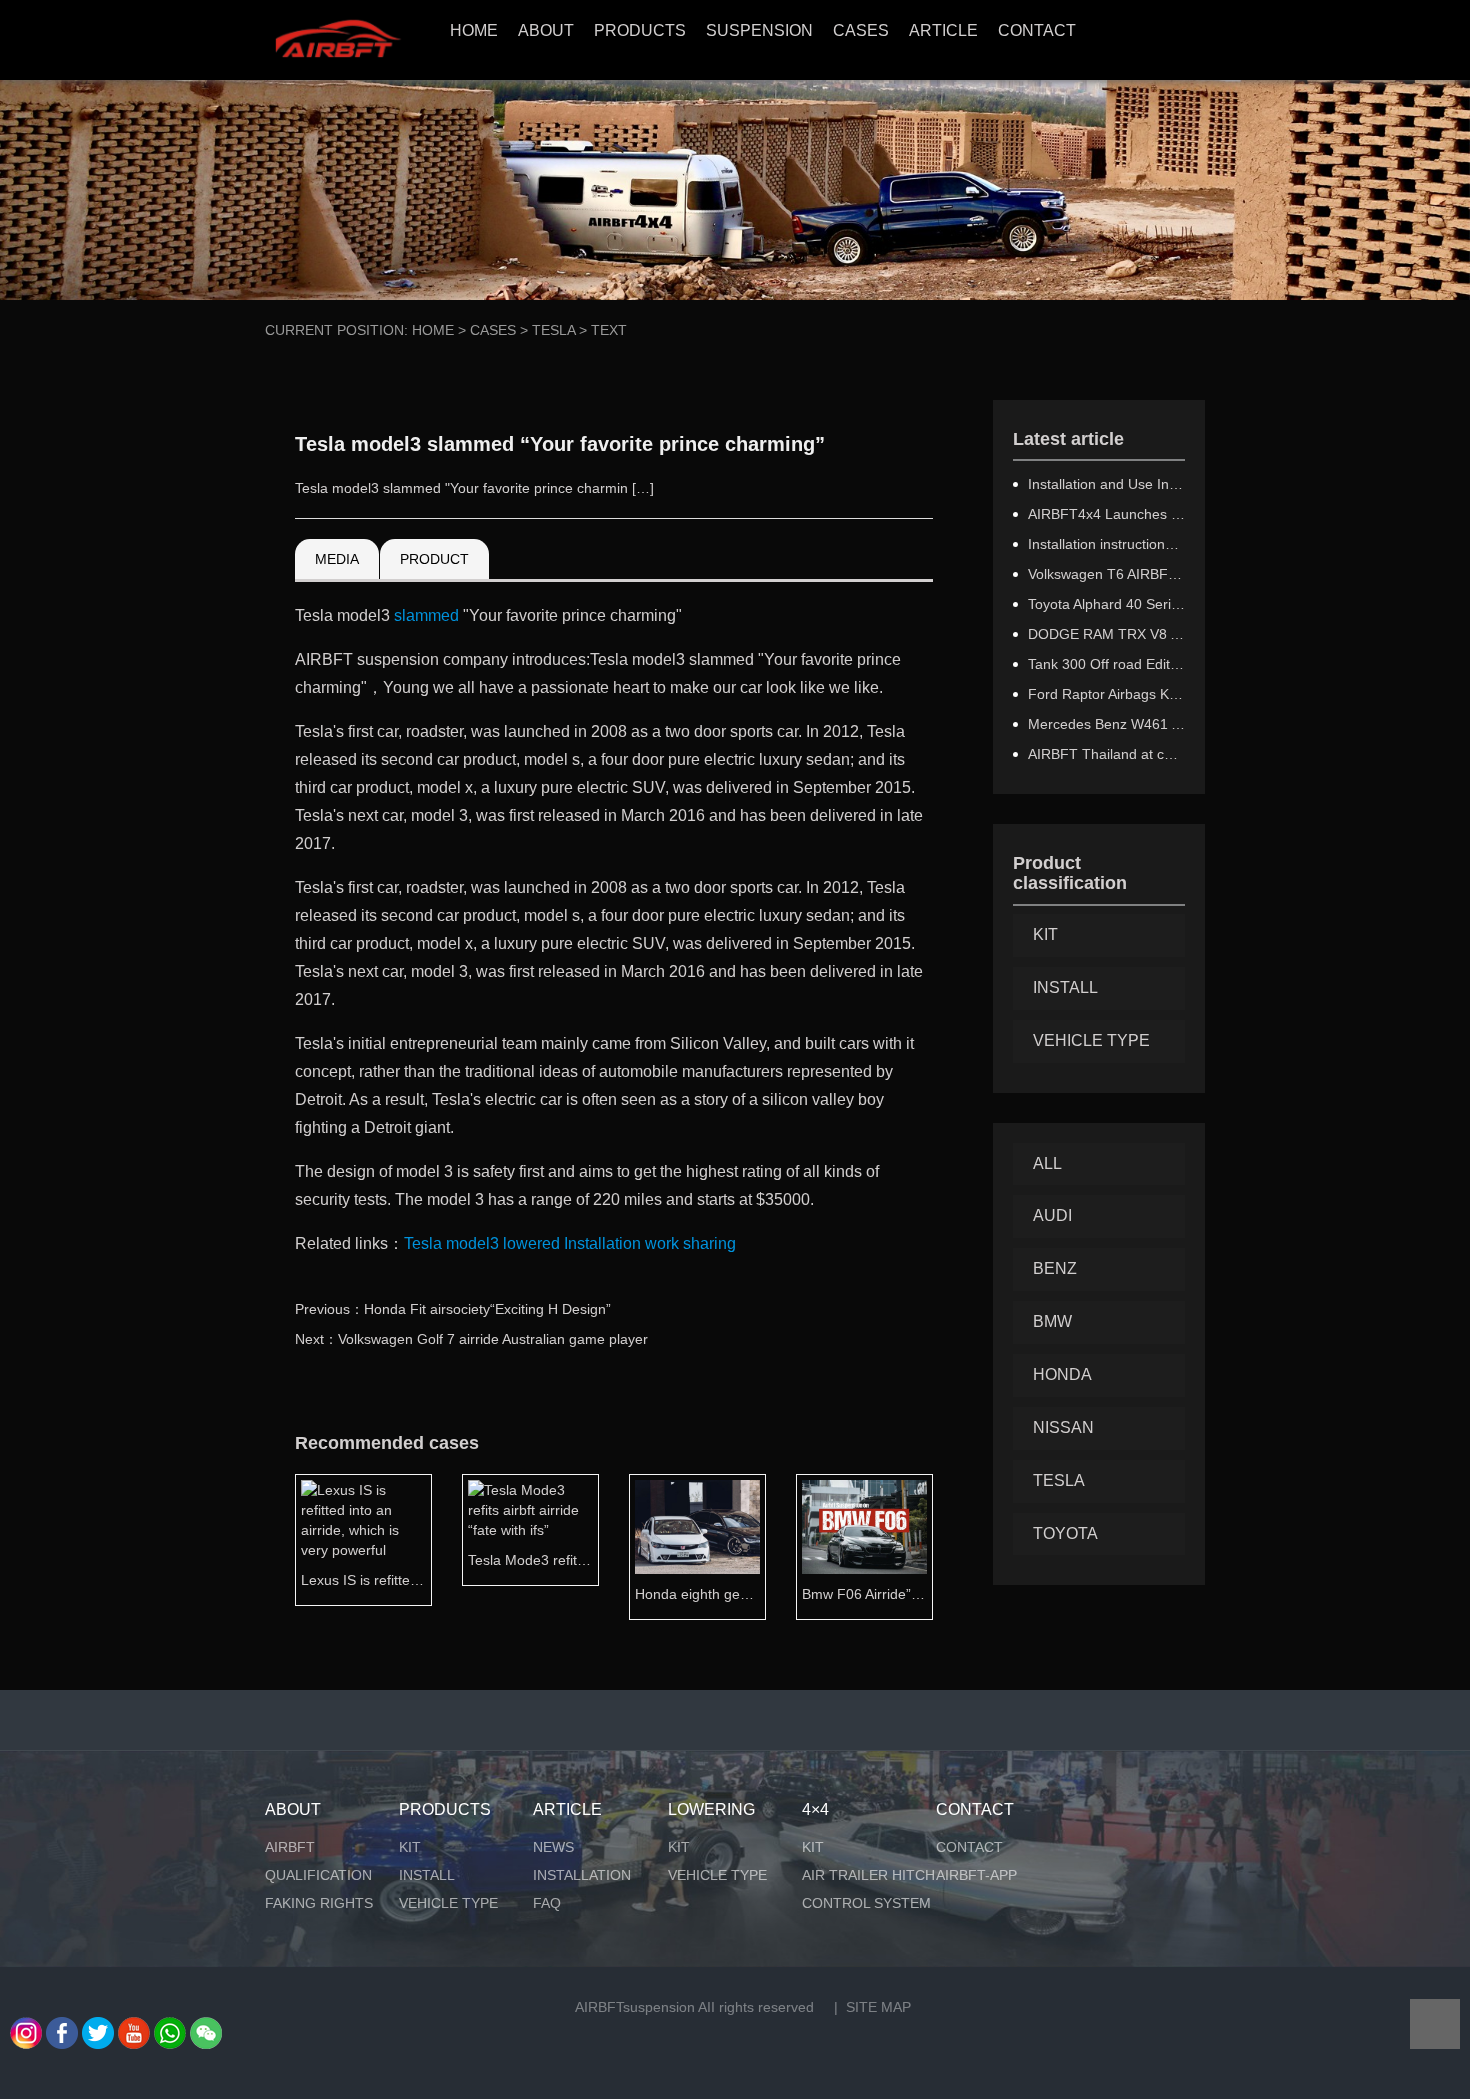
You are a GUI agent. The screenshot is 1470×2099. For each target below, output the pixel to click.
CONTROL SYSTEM (866, 1903)
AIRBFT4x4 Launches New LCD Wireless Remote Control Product (1107, 514)
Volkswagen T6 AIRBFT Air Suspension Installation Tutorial (1107, 574)
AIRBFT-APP (976, 1875)
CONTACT (1037, 30)
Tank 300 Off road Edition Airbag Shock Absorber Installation (1107, 664)
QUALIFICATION (318, 1875)
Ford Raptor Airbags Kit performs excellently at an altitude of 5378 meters (1107, 694)
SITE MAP (878, 2007)
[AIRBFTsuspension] (337, 40)
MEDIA (337, 559)
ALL (1047, 1163)
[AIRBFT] (134, 2027)
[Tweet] (98, 2027)
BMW (1052, 1321)
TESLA (553, 330)
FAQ (547, 1903)
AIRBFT (290, 1847)
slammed (426, 615)
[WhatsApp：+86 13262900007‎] (26, 2027)
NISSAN (1063, 1427)
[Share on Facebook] (62, 2027)
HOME (474, 30)
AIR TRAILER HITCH (868, 1875)
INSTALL (1065, 987)
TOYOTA (1065, 1533)
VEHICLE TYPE (1091, 1040)
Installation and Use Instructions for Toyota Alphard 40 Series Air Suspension (1107, 484)
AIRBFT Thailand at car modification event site (1107, 754)
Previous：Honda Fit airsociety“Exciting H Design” (453, 1309)
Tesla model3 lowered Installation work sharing (570, 1243)
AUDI (1052, 1215)
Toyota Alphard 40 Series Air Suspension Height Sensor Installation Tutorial (1107, 604)
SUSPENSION (759, 30)
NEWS (553, 1847)
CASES (861, 30)
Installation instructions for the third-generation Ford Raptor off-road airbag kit (1107, 544)
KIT (1045, 934)
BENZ (1055, 1268)
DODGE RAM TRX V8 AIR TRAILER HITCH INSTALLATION (1107, 634)
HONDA (1062, 1374)
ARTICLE (943, 30)
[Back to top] (1435, 2024)
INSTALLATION (582, 1875)
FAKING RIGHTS (319, 1903)
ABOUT (546, 30)
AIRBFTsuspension (635, 2007)
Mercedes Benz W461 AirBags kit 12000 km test (1107, 724)
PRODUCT (434, 559)
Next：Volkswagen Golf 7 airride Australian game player (471, 1339)
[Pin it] (206, 2027)
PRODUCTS (640, 30)
